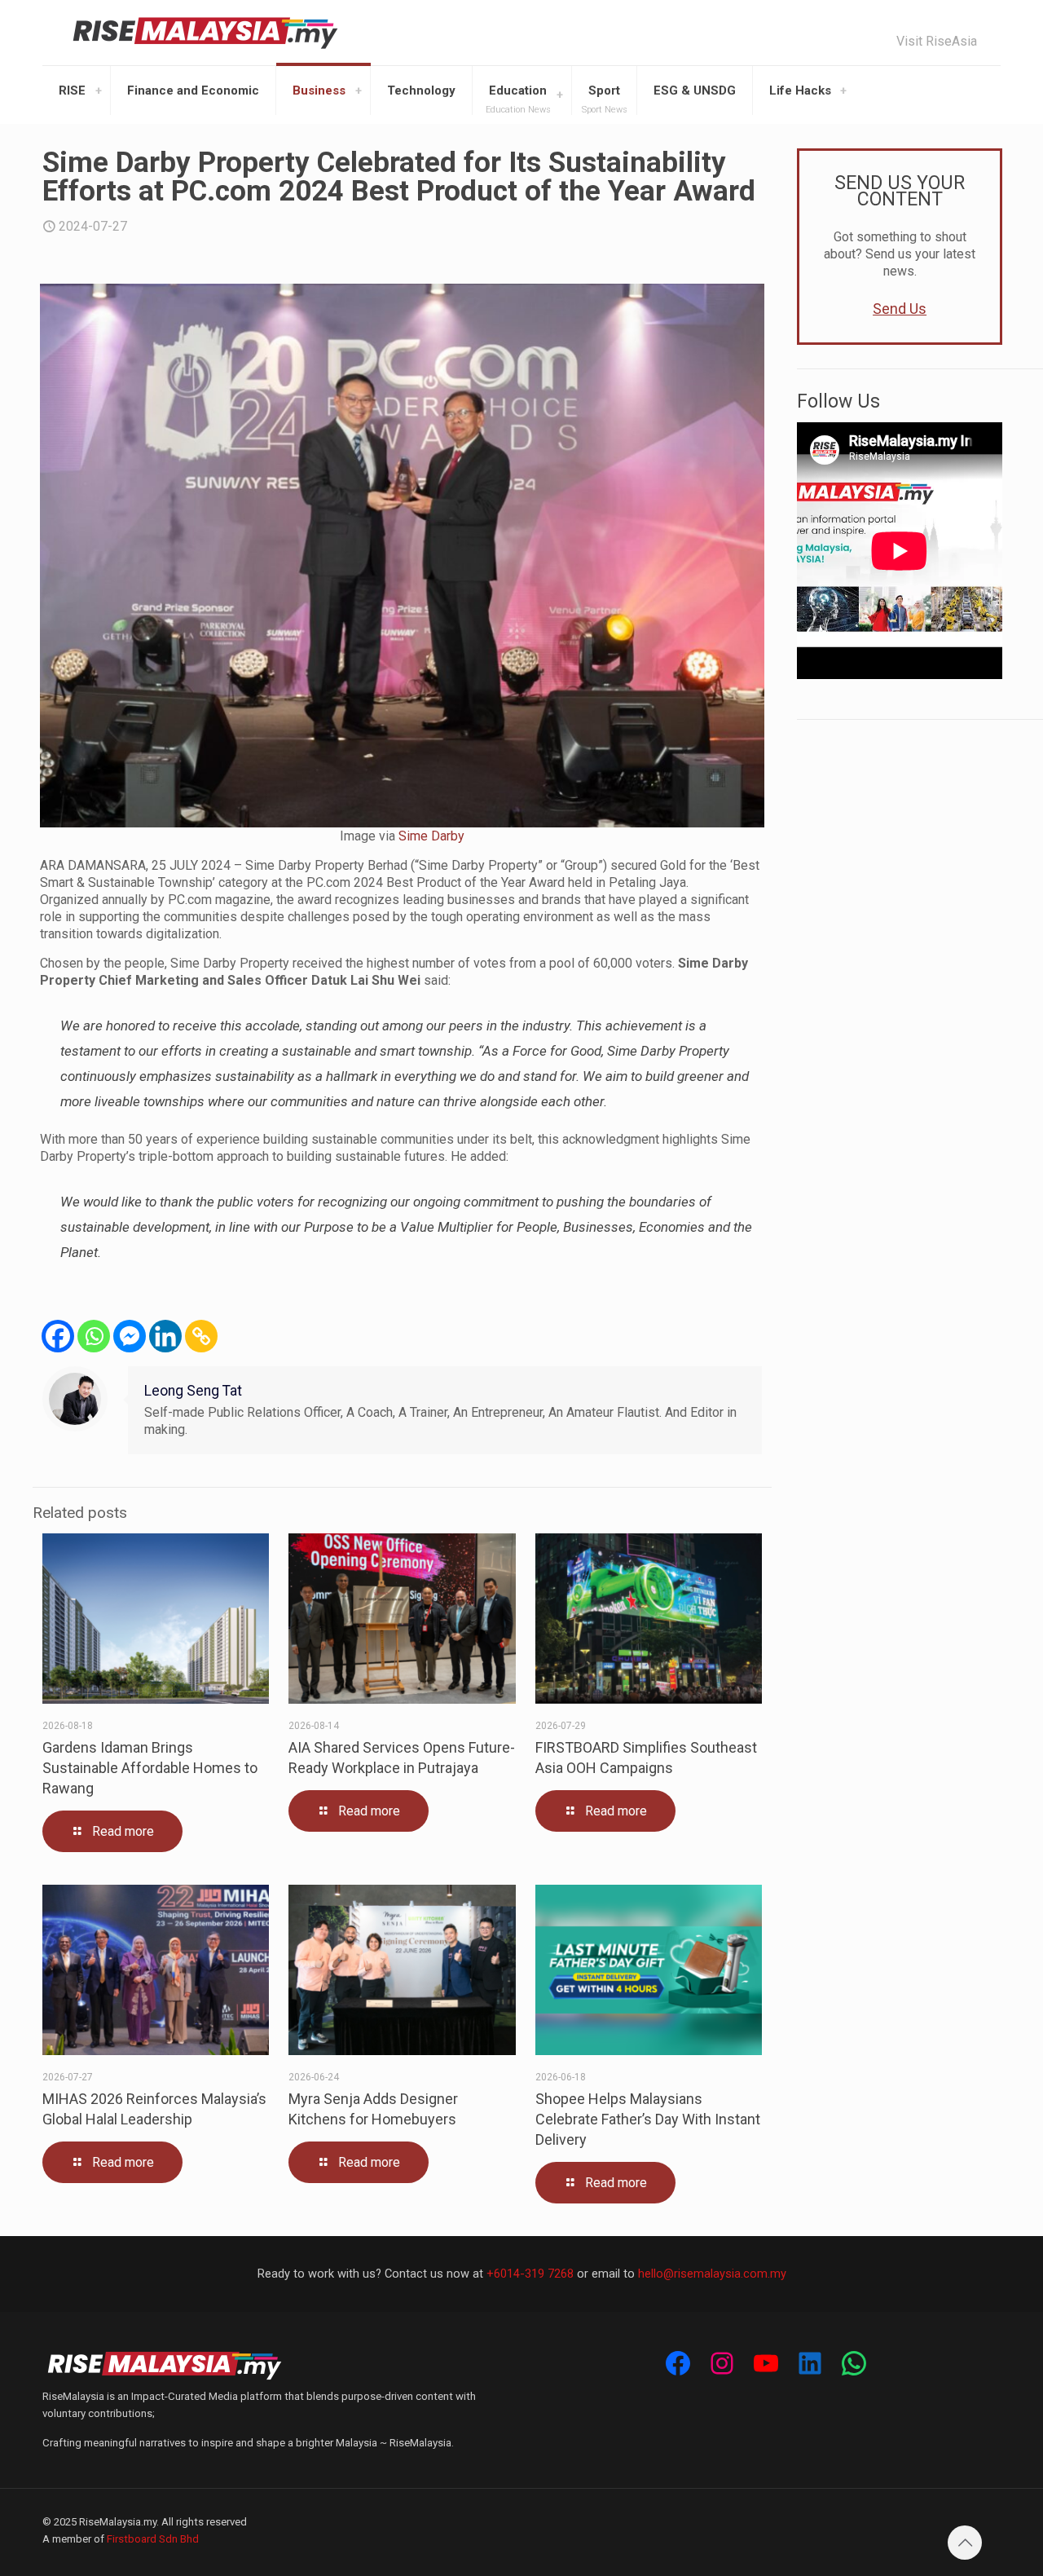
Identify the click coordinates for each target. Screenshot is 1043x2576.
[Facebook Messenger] (130, 1336)
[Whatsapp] (94, 1336)
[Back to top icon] (965, 2543)
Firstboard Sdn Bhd (153, 2539)
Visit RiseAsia (937, 42)
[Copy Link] (201, 1336)
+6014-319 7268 (530, 2274)
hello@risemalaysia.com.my (712, 2274)
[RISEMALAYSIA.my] (205, 33)
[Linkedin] (165, 1336)
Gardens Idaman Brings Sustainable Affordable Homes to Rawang (150, 1768)
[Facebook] (58, 1336)
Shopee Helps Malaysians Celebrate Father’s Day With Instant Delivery (648, 2119)
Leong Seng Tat (193, 1391)
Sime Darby (431, 836)
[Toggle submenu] (99, 90)
